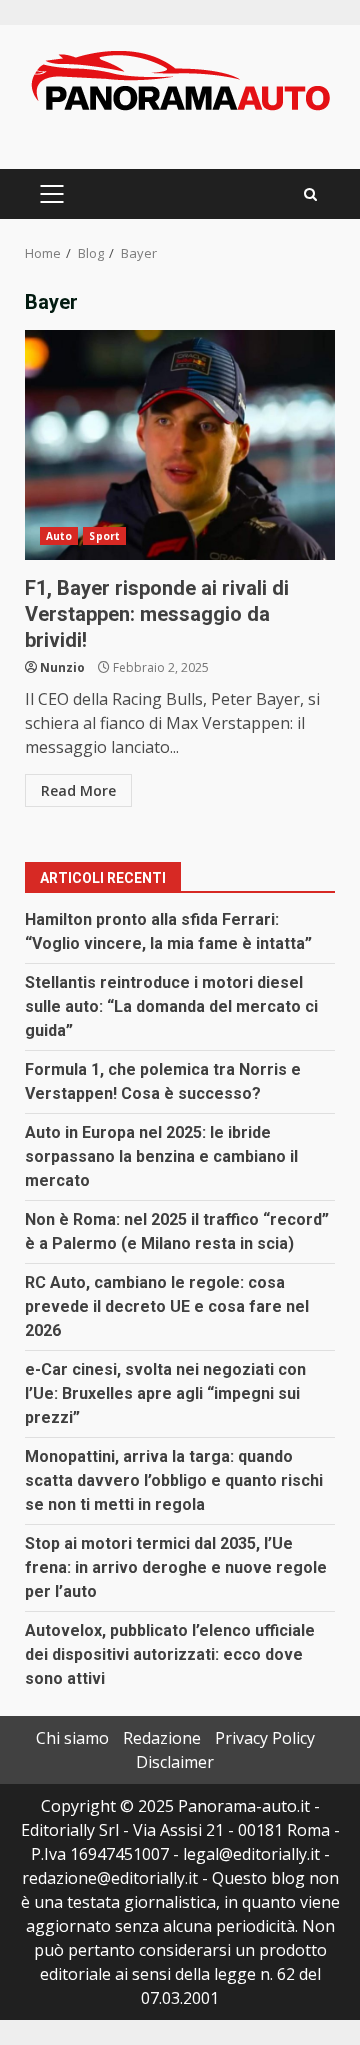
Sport (104, 536)
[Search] (310, 194)
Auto (59, 536)
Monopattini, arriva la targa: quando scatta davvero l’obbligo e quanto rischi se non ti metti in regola (174, 1480)
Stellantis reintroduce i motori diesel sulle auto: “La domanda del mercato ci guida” (171, 1006)
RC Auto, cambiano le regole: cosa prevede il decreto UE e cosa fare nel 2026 (167, 1306)
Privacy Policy (265, 1738)
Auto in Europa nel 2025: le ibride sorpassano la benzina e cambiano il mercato (161, 1156)
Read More (78, 790)
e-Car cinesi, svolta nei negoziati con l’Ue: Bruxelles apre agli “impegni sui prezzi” (165, 1393)
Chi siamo (72, 1738)
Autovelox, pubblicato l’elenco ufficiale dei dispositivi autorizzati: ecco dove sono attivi (170, 1654)
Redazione (162, 1738)
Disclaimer (175, 1762)
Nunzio (62, 667)
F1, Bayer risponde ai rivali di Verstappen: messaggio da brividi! (180, 445)
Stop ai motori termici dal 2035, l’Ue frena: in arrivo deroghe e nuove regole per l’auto (176, 1567)
